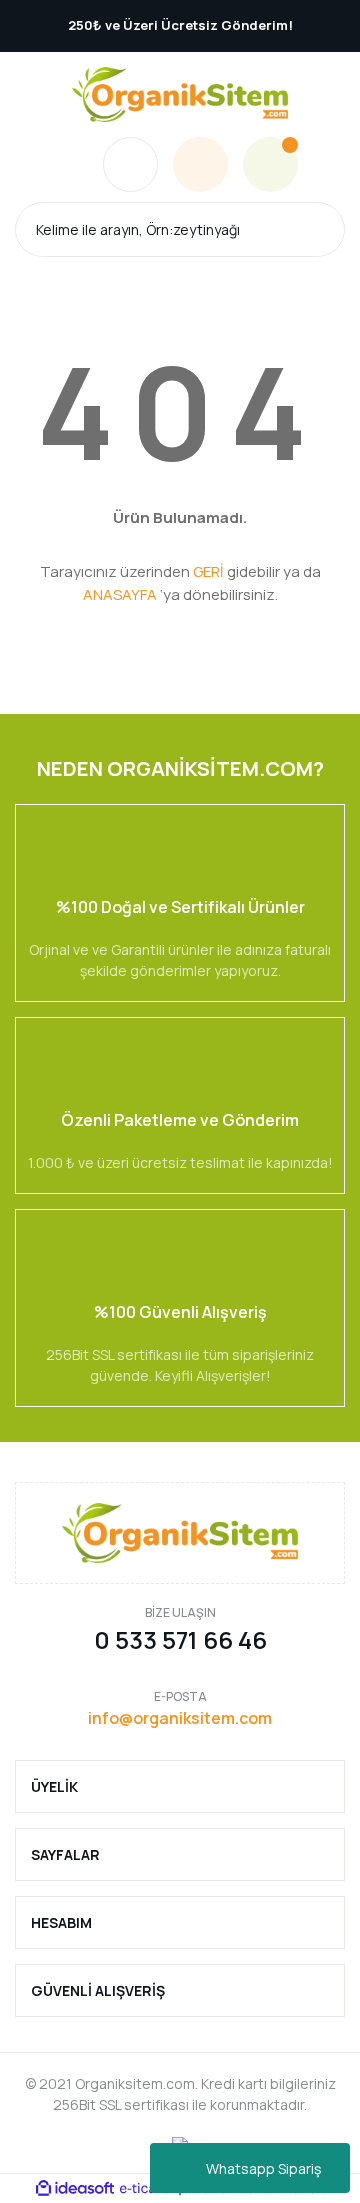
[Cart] (270, 164)
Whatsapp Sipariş (263, 2168)
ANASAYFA (120, 594)
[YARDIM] (130, 164)
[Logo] (180, 94)
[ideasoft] (75, 2188)
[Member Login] (200, 164)
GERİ (208, 571)
